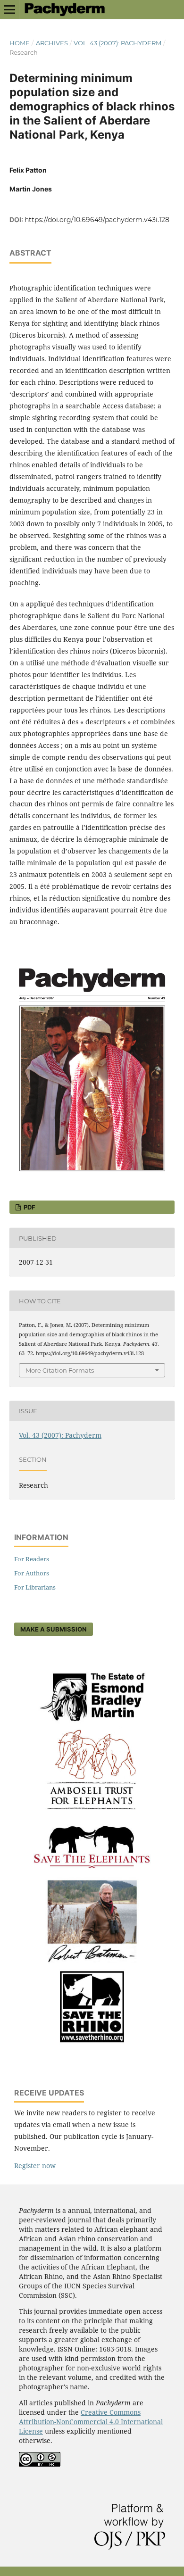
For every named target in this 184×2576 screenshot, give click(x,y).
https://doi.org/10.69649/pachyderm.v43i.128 (97, 220)
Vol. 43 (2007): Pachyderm (117, 43)
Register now (35, 2166)
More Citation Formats (60, 1370)
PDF (29, 1207)
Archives (52, 43)
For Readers (32, 1559)
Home (20, 43)
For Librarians (35, 1587)
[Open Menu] (9, 9)
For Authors (32, 1573)
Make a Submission (54, 1629)
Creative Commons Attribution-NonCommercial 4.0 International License (91, 2422)
